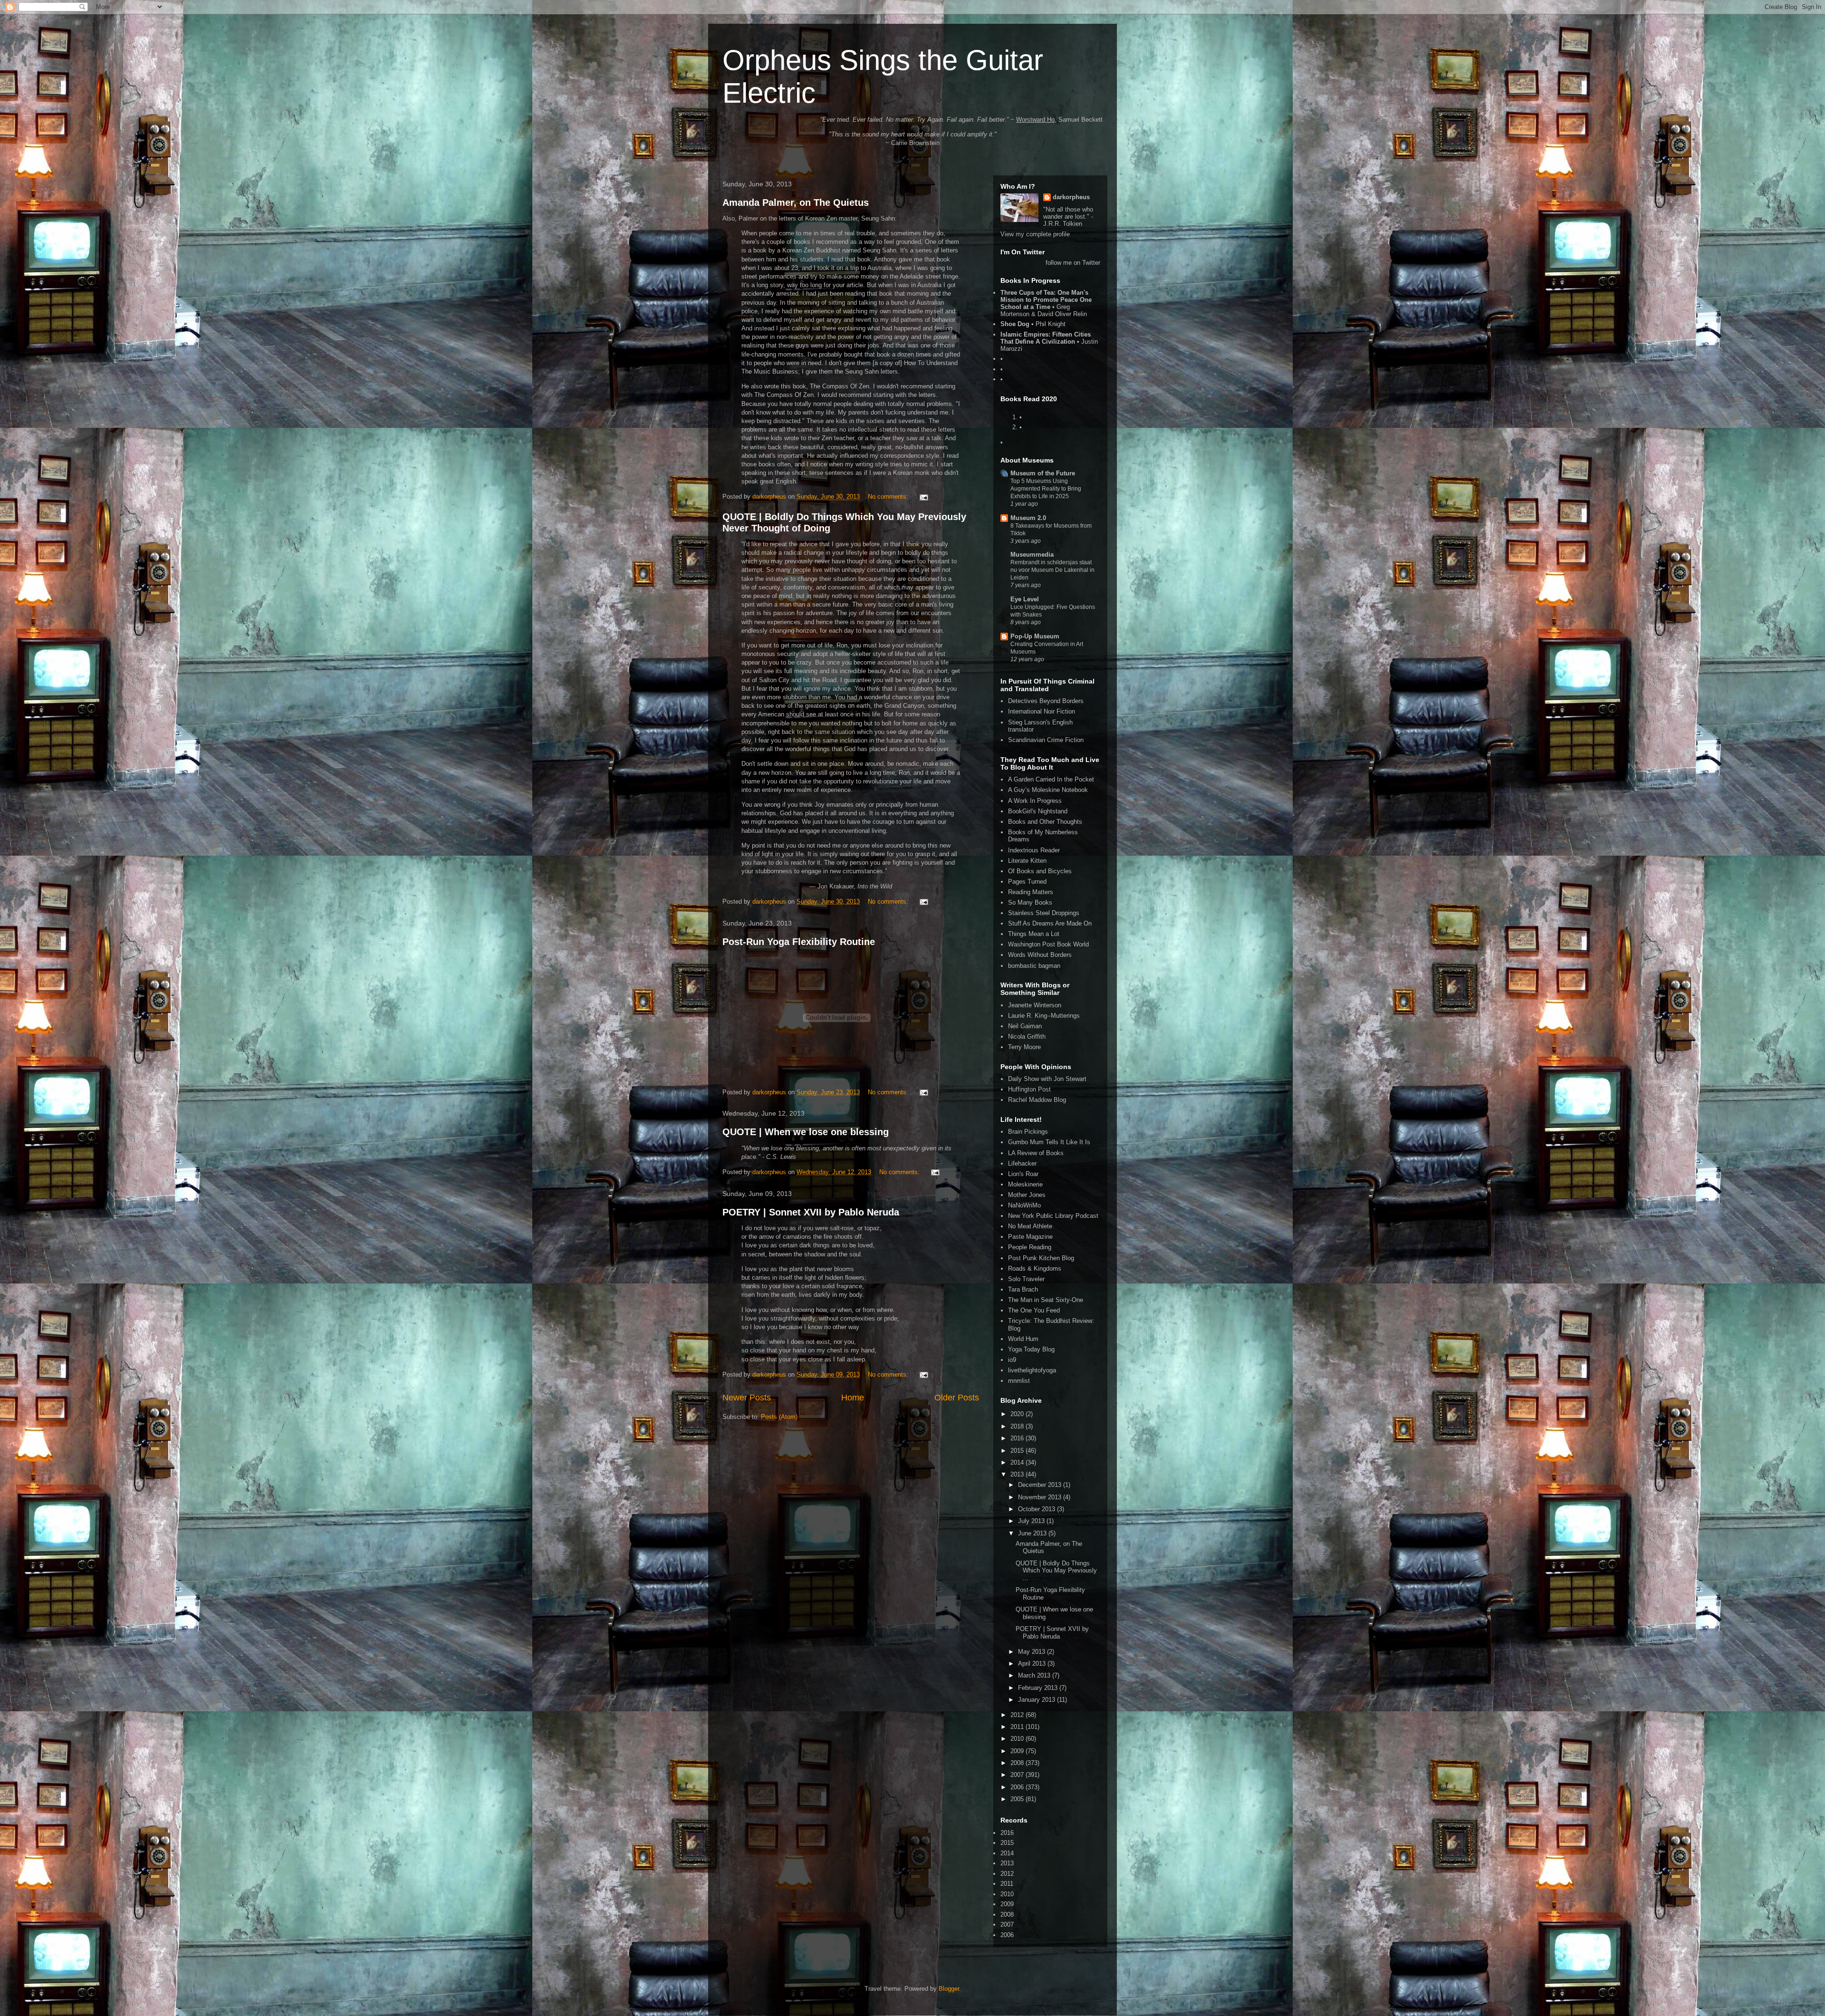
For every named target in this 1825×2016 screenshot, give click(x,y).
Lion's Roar (1023, 1174)
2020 (1018, 1414)
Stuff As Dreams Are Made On (1050, 923)
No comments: (889, 497)
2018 (1018, 1426)
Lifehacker (1022, 1163)
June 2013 (1033, 1533)
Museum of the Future (1043, 473)
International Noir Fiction (1042, 711)
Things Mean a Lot (1034, 934)
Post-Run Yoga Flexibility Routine (799, 942)
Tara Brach (1023, 1289)
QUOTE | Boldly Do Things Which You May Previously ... (1056, 1571)
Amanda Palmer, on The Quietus (796, 203)
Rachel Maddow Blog (1037, 1100)
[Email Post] (923, 497)
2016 (1018, 1438)
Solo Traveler (1026, 1279)
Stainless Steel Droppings (1044, 913)
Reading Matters (1031, 892)
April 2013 (1033, 1664)
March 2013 (1035, 1675)
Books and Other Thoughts (1045, 822)
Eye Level (1025, 599)
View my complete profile (1035, 234)
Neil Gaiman (1025, 1026)
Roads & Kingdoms (1035, 1268)
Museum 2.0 (1028, 518)
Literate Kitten (1027, 861)
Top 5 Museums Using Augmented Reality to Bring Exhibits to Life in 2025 (1046, 489)
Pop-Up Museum (1035, 636)
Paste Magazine (1030, 1237)
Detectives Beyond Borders (1046, 701)
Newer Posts (747, 1398)
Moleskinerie (1025, 1184)
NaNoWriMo (1024, 1205)
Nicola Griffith (1027, 1037)
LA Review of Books (1036, 1153)
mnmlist (1019, 1381)
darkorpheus (1071, 197)
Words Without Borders (1040, 955)
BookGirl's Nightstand (1038, 811)
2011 (1018, 1727)
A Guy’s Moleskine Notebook (1048, 790)
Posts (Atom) (779, 1417)
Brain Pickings (1028, 1132)
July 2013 (1032, 1521)
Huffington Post (1029, 1089)
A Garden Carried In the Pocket (1051, 779)
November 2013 (1041, 1497)
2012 (1018, 1715)
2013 (1018, 1474)
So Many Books (1030, 902)
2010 (1018, 1739)
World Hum (1023, 1339)
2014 (1018, 1462)
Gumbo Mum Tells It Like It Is (1049, 1142)
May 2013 (1033, 1652)
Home (853, 1398)
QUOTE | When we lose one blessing (806, 1132)
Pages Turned (1027, 882)
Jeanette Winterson (1035, 1005)
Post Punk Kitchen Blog (1041, 1258)
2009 (1018, 1751)
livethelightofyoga (1032, 1370)
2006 (1018, 1787)
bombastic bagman (1034, 966)
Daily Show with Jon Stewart (1047, 1079)
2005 (1018, 1799)
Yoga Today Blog (1031, 1349)
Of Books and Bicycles (1040, 871)
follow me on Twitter (1073, 263)
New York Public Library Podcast (1053, 1216)
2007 (1018, 1775)
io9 (1012, 1360)
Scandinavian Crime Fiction (1046, 740)
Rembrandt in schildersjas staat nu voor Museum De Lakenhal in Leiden (1052, 570)
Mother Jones (1027, 1195)
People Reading (1030, 1247)
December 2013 (1041, 1485)
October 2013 (1037, 1509)
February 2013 (1039, 1688)
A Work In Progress (1035, 801)
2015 (1018, 1451)
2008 (1018, 1763)
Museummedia (1032, 555)
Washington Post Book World (1048, 944)
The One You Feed (1034, 1310)
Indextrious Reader (1034, 850)
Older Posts (957, 1398)
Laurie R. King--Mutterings (1044, 1016)
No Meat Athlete (1030, 1226)
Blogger (949, 1989)
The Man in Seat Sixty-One (1046, 1300)
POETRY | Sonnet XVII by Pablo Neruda (811, 1212)
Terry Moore (1024, 1047)
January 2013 (1037, 1700)
